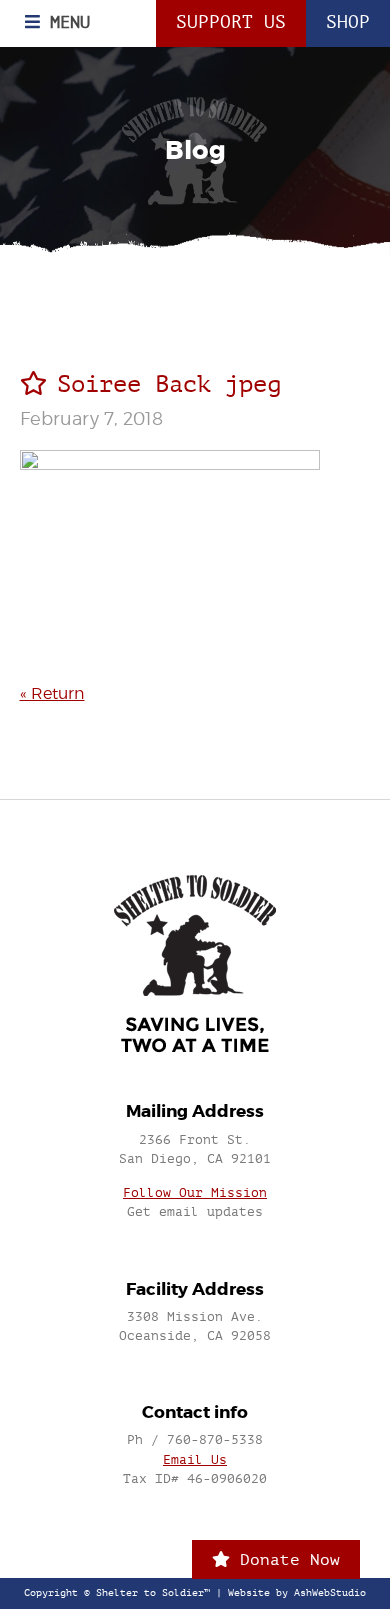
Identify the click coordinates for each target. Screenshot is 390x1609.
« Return (52, 693)
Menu (65, 22)
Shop (348, 22)
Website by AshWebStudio (297, 1593)
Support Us (231, 22)
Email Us (195, 1459)
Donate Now (285, 1559)
